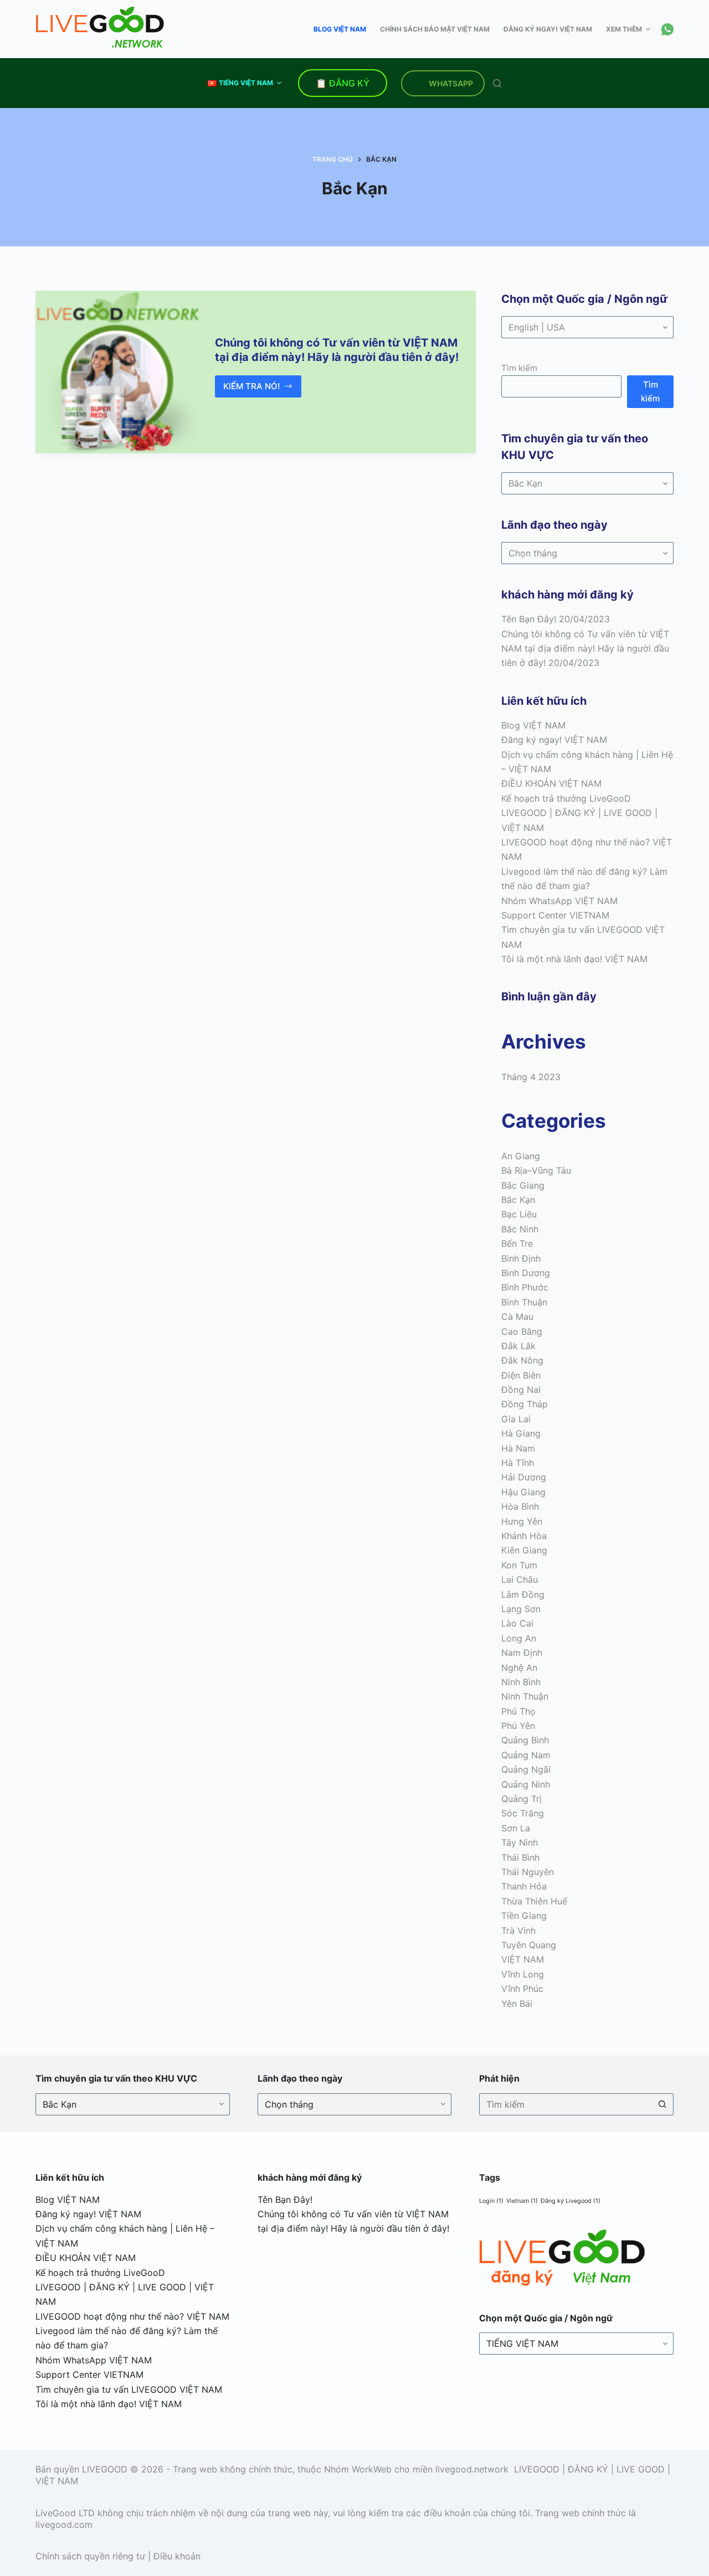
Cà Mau (517, 1317)
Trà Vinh (518, 1930)
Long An (519, 1638)
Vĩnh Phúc (522, 1989)
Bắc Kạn (518, 1200)
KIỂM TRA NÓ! (254, 389)
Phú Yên (518, 1726)
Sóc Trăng (523, 1813)
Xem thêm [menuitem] (624, 29)
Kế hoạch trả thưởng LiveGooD (566, 798)
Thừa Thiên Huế (534, 1901)
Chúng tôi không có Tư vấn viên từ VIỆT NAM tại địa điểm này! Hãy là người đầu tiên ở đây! (585, 649)
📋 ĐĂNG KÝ (343, 83)
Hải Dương (524, 1477)
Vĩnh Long (523, 1974)
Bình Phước (525, 1287)
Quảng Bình (525, 1740)
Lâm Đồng (523, 1594)
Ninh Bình (521, 1682)
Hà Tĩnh (518, 1463)
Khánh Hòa (524, 1536)
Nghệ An (519, 1668)
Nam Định (522, 1653)
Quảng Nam (526, 1755)
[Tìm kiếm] (497, 83)
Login (491, 2201)
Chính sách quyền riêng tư (90, 2556)
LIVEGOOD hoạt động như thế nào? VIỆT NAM (132, 2316)
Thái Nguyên (528, 1872)
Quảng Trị (522, 1799)
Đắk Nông (522, 1360)
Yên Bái (517, 2004)
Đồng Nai (521, 1390)
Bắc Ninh (520, 1229)
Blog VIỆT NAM (340, 29)
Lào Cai (517, 1623)
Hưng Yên (522, 1521)
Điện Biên (521, 1375)
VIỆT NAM (523, 1959)
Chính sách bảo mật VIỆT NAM (435, 29)
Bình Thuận (524, 1302)
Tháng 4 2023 (531, 1077)
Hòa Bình (520, 1506)
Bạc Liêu (519, 1214)
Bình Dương (526, 1273)
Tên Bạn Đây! (529, 619)
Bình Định (521, 1258)
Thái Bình (520, 1857)
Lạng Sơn (521, 1609)
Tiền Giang (524, 1916)
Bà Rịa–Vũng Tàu (536, 1170)
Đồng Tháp (525, 1404)
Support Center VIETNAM (555, 915)
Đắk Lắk (518, 1346)
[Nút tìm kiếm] (662, 2104)
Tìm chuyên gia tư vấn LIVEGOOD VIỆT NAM (129, 2389)
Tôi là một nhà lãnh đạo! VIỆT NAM (574, 959)
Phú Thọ (518, 1711)
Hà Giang (521, 1433)
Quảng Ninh (526, 1784)
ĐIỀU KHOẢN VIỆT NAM (551, 783)
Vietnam (522, 2201)
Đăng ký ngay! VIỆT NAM (548, 29)
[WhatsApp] (667, 29)
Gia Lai (516, 1419)
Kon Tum (519, 1565)
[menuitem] (245, 83)
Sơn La (516, 1828)
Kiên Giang (524, 1550)
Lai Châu (520, 1579)
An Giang (521, 1156)
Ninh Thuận (525, 1696)
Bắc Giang (523, 1185)
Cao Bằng (522, 1331)
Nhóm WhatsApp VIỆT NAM (559, 901)
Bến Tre (517, 1243)
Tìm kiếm (519, 368)
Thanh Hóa (524, 1886)
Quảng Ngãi (526, 1769)
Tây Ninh (520, 1842)
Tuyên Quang (529, 1945)
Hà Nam (518, 1448)
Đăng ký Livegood (571, 2201)
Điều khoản (177, 2556)
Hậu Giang (523, 1492)
